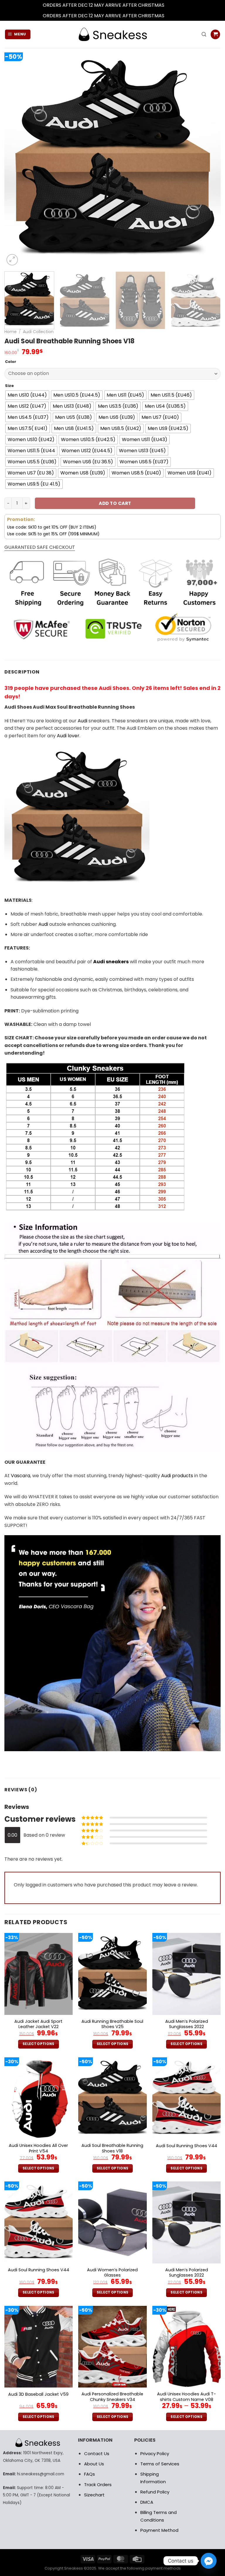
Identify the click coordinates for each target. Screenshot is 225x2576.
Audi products (177, 1476)
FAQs (90, 2474)
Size (9, 386)
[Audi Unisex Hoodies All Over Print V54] (39, 2098)
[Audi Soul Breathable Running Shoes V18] (112, 2098)
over (68, 736)
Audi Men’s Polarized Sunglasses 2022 (187, 2024)
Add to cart (115, 503)
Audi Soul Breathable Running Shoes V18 (112, 2148)
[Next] (209, 159)
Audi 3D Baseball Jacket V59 (38, 2394)
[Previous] (16, 159)
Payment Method (159, 2530)
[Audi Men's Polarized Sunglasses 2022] (186, 1974)
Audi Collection (38, 332)
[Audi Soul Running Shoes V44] (186, 2098)
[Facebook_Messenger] (209, 2561)
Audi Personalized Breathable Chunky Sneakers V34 (112, 2397)
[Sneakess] (112, 34)
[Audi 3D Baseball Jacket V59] (39, 2347)
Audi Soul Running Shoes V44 (186, 2146)
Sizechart (94, 2495)
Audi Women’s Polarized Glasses (112, 2273)
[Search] (204, 34)
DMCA (147, 2502)
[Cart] (215, 34)
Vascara (21, 1476)
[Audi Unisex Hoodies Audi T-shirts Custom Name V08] (186, 2347)
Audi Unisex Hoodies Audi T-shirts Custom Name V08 (186, 2397)
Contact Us (97, 2454)
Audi (82, 721)
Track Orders (98, 2485)
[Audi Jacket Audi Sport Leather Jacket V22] (39, 1974)
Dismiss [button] (174, 5)
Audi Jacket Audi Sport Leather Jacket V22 (38, 2024)
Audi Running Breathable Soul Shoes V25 (112, 2024)
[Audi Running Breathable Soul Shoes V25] (112, 1974)
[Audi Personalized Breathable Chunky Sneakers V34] (112, 2347)
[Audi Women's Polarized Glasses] (112, 2222)
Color (11, 362)
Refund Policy (155, 2492)
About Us (94, 2464)
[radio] (27, 395)
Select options (39, 2044)
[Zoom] (12, 260)
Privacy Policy (155, 2454)
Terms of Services (160, 2464)
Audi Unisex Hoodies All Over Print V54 (38, 2148)
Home (11, 332)
